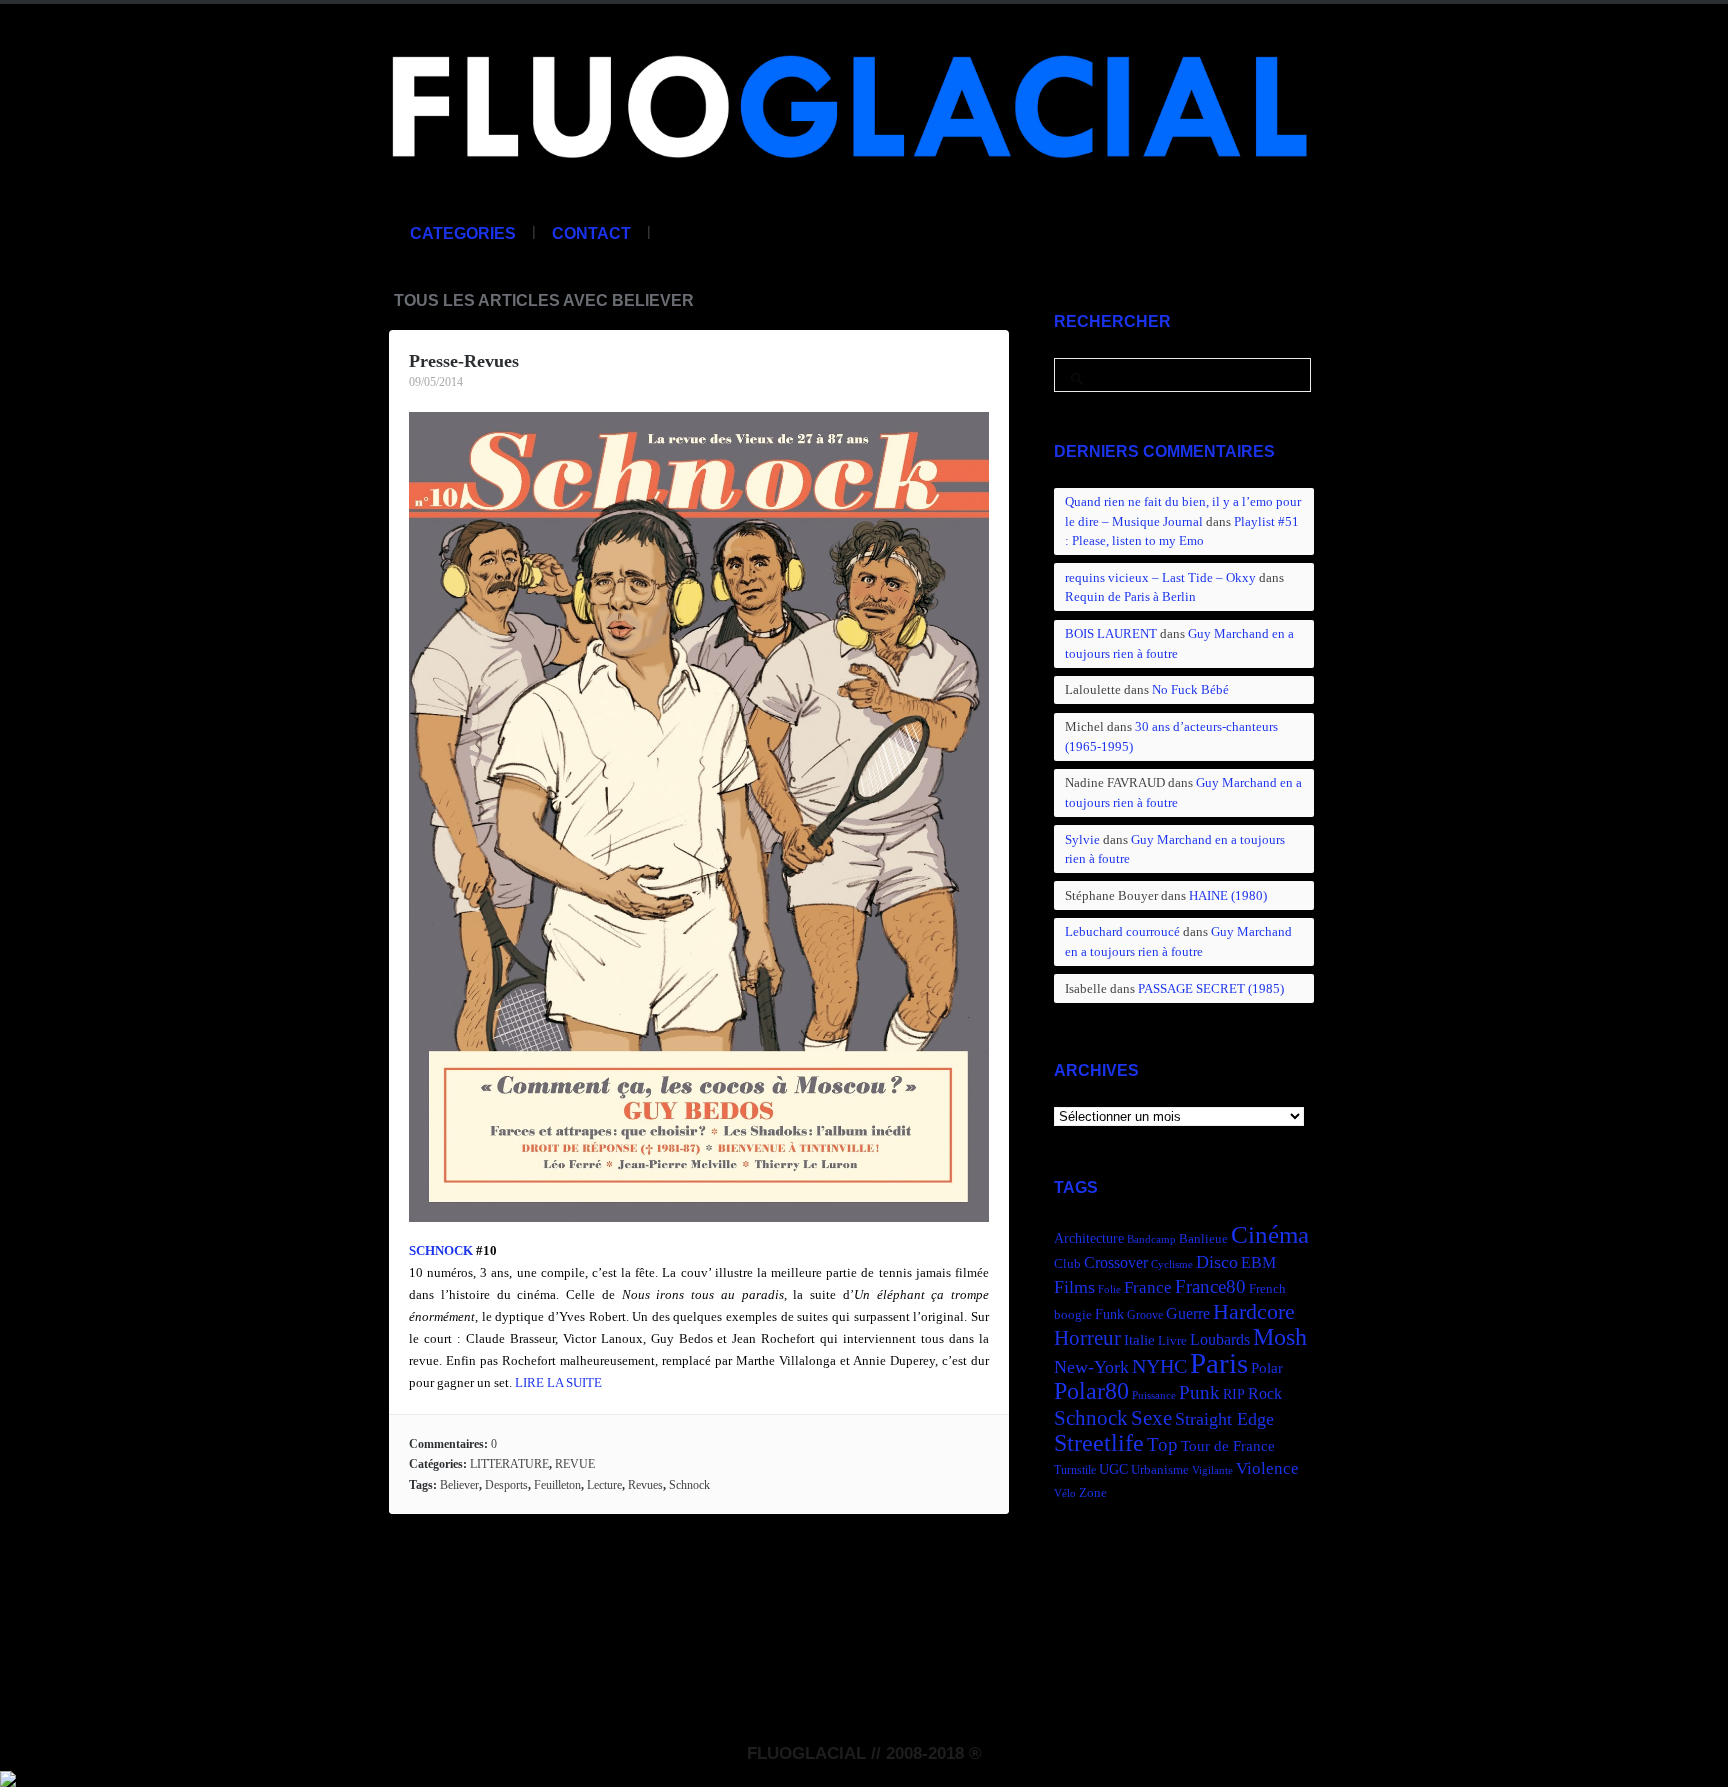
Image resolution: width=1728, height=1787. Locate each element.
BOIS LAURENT (1111, 633)
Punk (1199, 1392)
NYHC (1159, 1366)
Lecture (604, 1485)
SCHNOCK (441, 1250)
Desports (506, 1485)
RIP (1234, 1394)
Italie (1139, 1339)
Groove (1145, 1315)
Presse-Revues (464, 361)
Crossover (1116, 1262)
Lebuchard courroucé (1122, 931)
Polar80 (1091, 1390)
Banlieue (1203, 1239)
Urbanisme (1160, 1470)
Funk (1109, 1314)
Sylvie (1082, 839)
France (1148, 1287)
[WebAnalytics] (8, 1776)
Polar (1267, 1367)
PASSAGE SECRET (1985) (1211, 988)
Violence (1267, 1468)
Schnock (689, 1485)
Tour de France (1228, 1445)
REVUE (575, 1464)
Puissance (1154, 1395)
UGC (1113, 1469)
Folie (1109, 1289)
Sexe (1151, 1418)
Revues (645, 1485)
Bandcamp (1151, 1239)
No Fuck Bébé (1190, 689)
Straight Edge (1224, 1419)
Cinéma (1270, 1234)
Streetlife (1099, 1443)
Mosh (1280, 1336)
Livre (1172, 1341)
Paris (1219, 1363)
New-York (1091, 1367)
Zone (1093, 1493)
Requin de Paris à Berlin (1130, 596)
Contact (591, 233)
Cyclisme (1172, 1264)
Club (1067, 1264)
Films (1074, 1287)
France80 (1210, 1286)
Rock (1265, 1393)
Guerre (1188, 1313)
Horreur (1087, 1338)
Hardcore (1254, 1311)
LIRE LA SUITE (558, 1382)
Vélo (1065, 1493)
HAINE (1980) (1228, 895)
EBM (1258, 1262)
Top (1162, 1444)
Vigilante (1212, 1470)
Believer (459, 1485)
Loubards (1220, 1339)
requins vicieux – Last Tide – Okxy (1160, 577)
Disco (1217, 1262)
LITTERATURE (509, 1464)
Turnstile (1075, 1470)
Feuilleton (557, 1485)
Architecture (1089, 1238)
